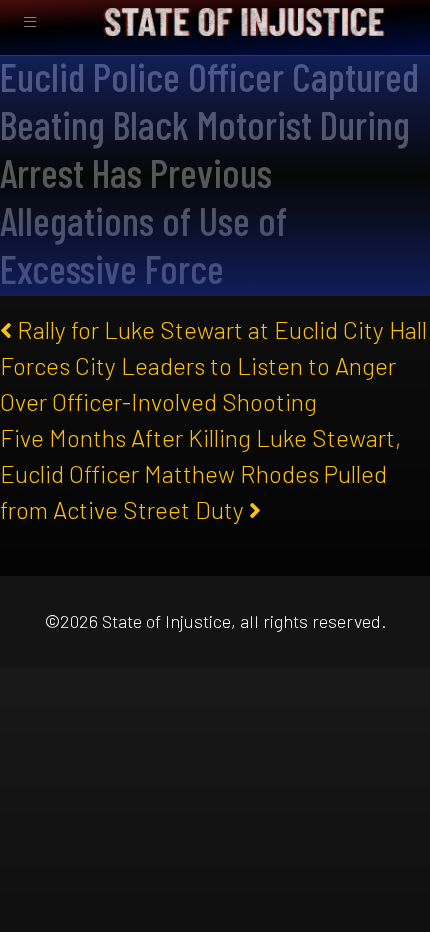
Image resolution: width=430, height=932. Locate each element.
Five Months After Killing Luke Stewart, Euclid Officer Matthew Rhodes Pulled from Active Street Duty (200, 473)
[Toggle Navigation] (30, 22)
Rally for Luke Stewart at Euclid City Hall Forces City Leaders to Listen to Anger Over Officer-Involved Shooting (213, 365)
